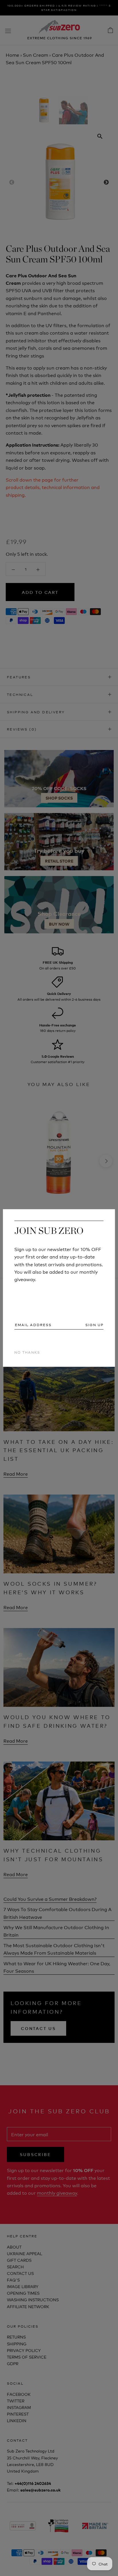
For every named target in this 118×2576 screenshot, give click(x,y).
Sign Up (95, 1325)
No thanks (27, 1352)
